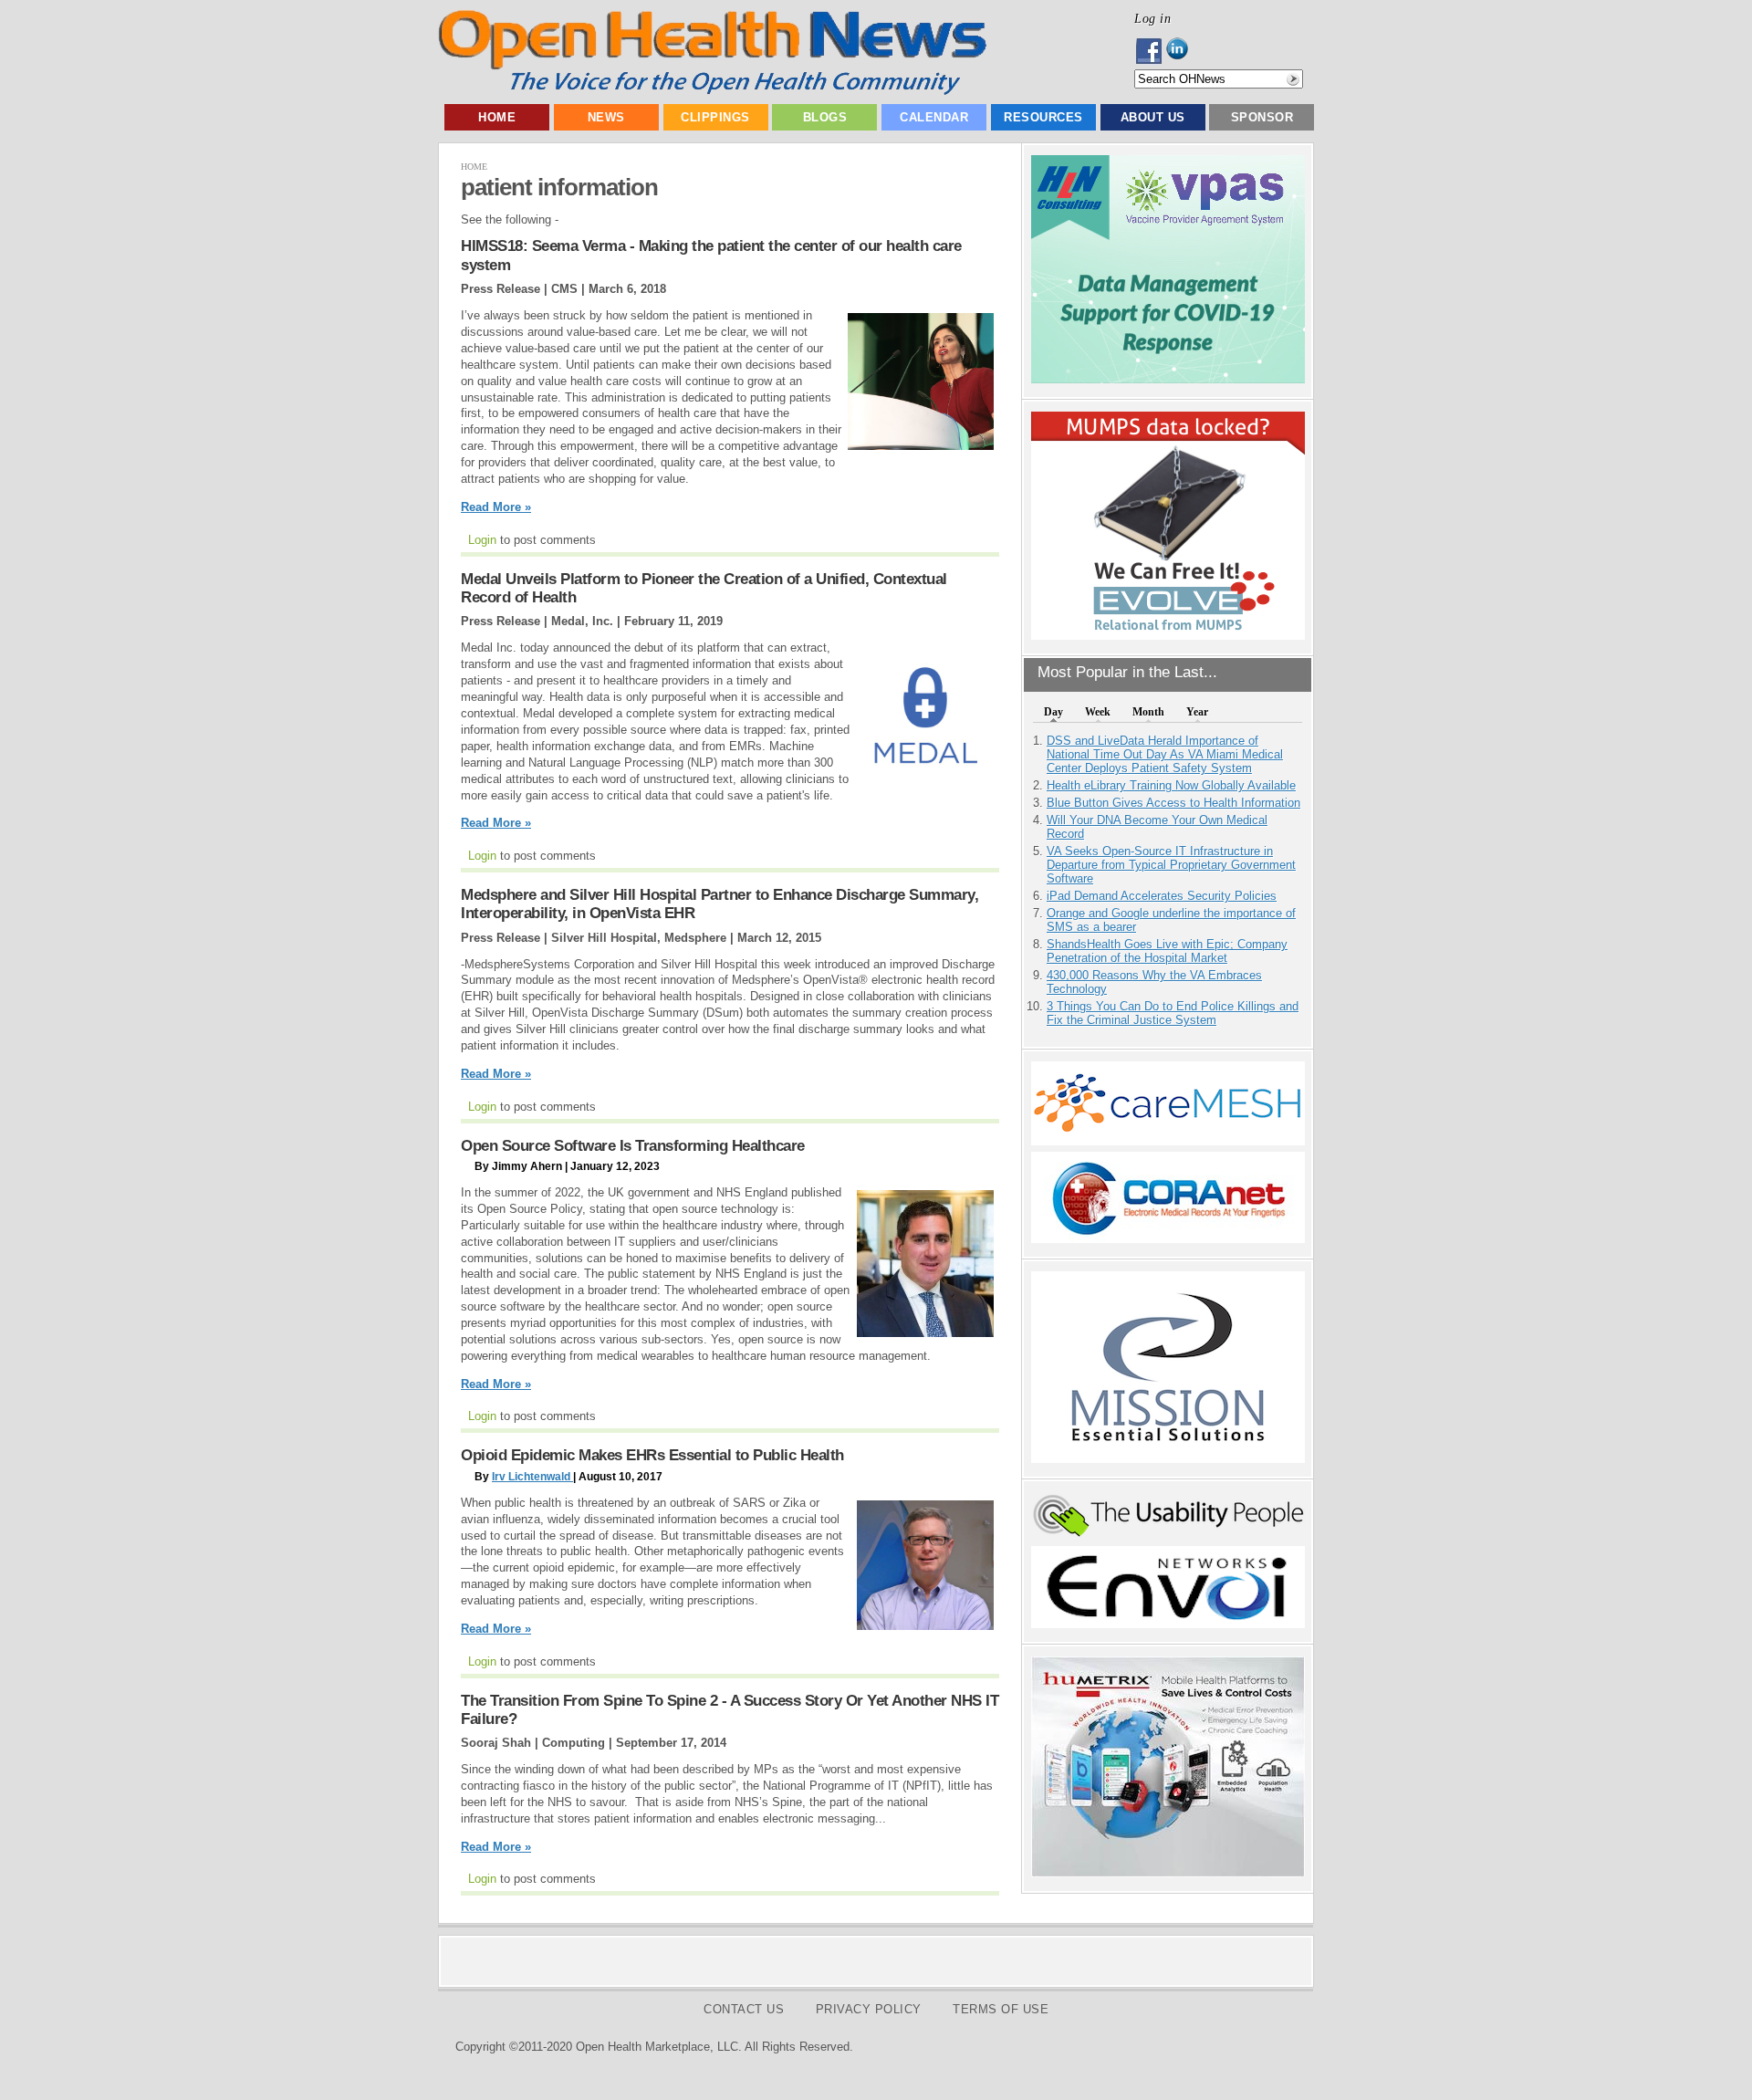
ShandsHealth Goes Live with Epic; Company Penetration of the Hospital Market (1167, 951)
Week (1098, 712)
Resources (1043, 117)
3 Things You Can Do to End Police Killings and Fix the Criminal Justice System (1173, 1013)
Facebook (1150, 51)
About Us (1153, 117)
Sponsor (1262, 117)
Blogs (825, 117)
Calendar (934, 117)
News (606, 117)
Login (482, 540)
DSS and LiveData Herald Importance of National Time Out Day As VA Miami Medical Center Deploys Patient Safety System (1165, 754)
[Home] (712, 91)
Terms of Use (1001, 2009)
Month (1148, 712)
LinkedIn (1182, 51)
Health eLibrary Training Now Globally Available (1171, 785)
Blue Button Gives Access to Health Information (1173, 803)
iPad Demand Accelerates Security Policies (1162, 896)
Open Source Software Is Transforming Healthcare (633, 1146)
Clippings (715, 117)
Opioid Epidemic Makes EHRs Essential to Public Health (652, 1455)
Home (497, 117)
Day (1053, 712)
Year (1197, 712)
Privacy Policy (869, 2009)
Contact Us (744, 2009)
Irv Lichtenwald (532, 1477)
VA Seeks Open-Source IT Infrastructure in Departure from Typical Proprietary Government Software (1171, 865)
